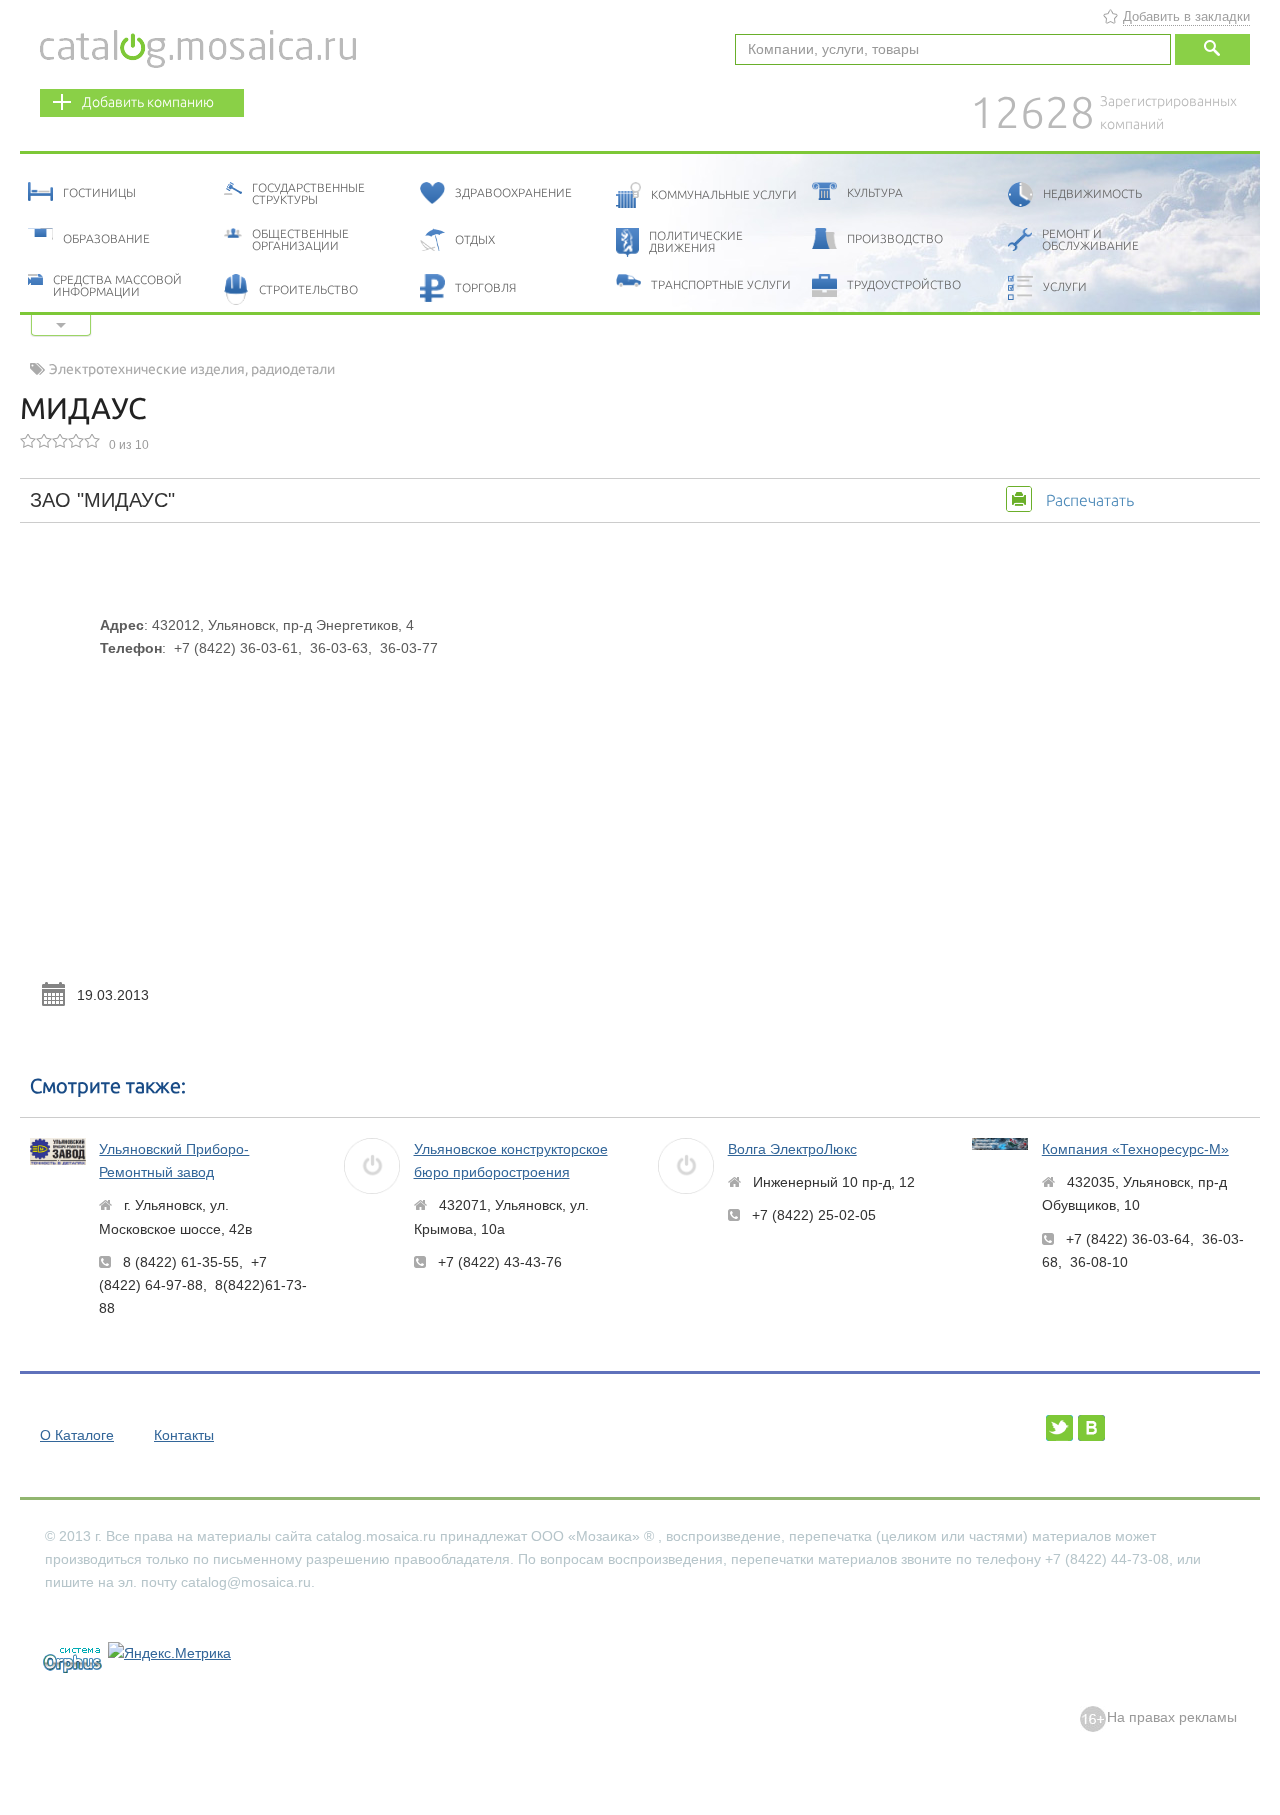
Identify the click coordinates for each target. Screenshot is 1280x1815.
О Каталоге (77, 1435)
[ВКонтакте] (1091, 1428)
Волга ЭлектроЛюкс (792, 1149)
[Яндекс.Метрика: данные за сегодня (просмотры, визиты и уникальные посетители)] (169, 1653)
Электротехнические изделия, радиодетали (192, 369)
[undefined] (64, 1657)
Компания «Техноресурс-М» (1135, 1149)
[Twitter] (1059, 1428)
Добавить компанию (148, 102)
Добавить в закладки (1186, 16)
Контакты (184, 1435)
